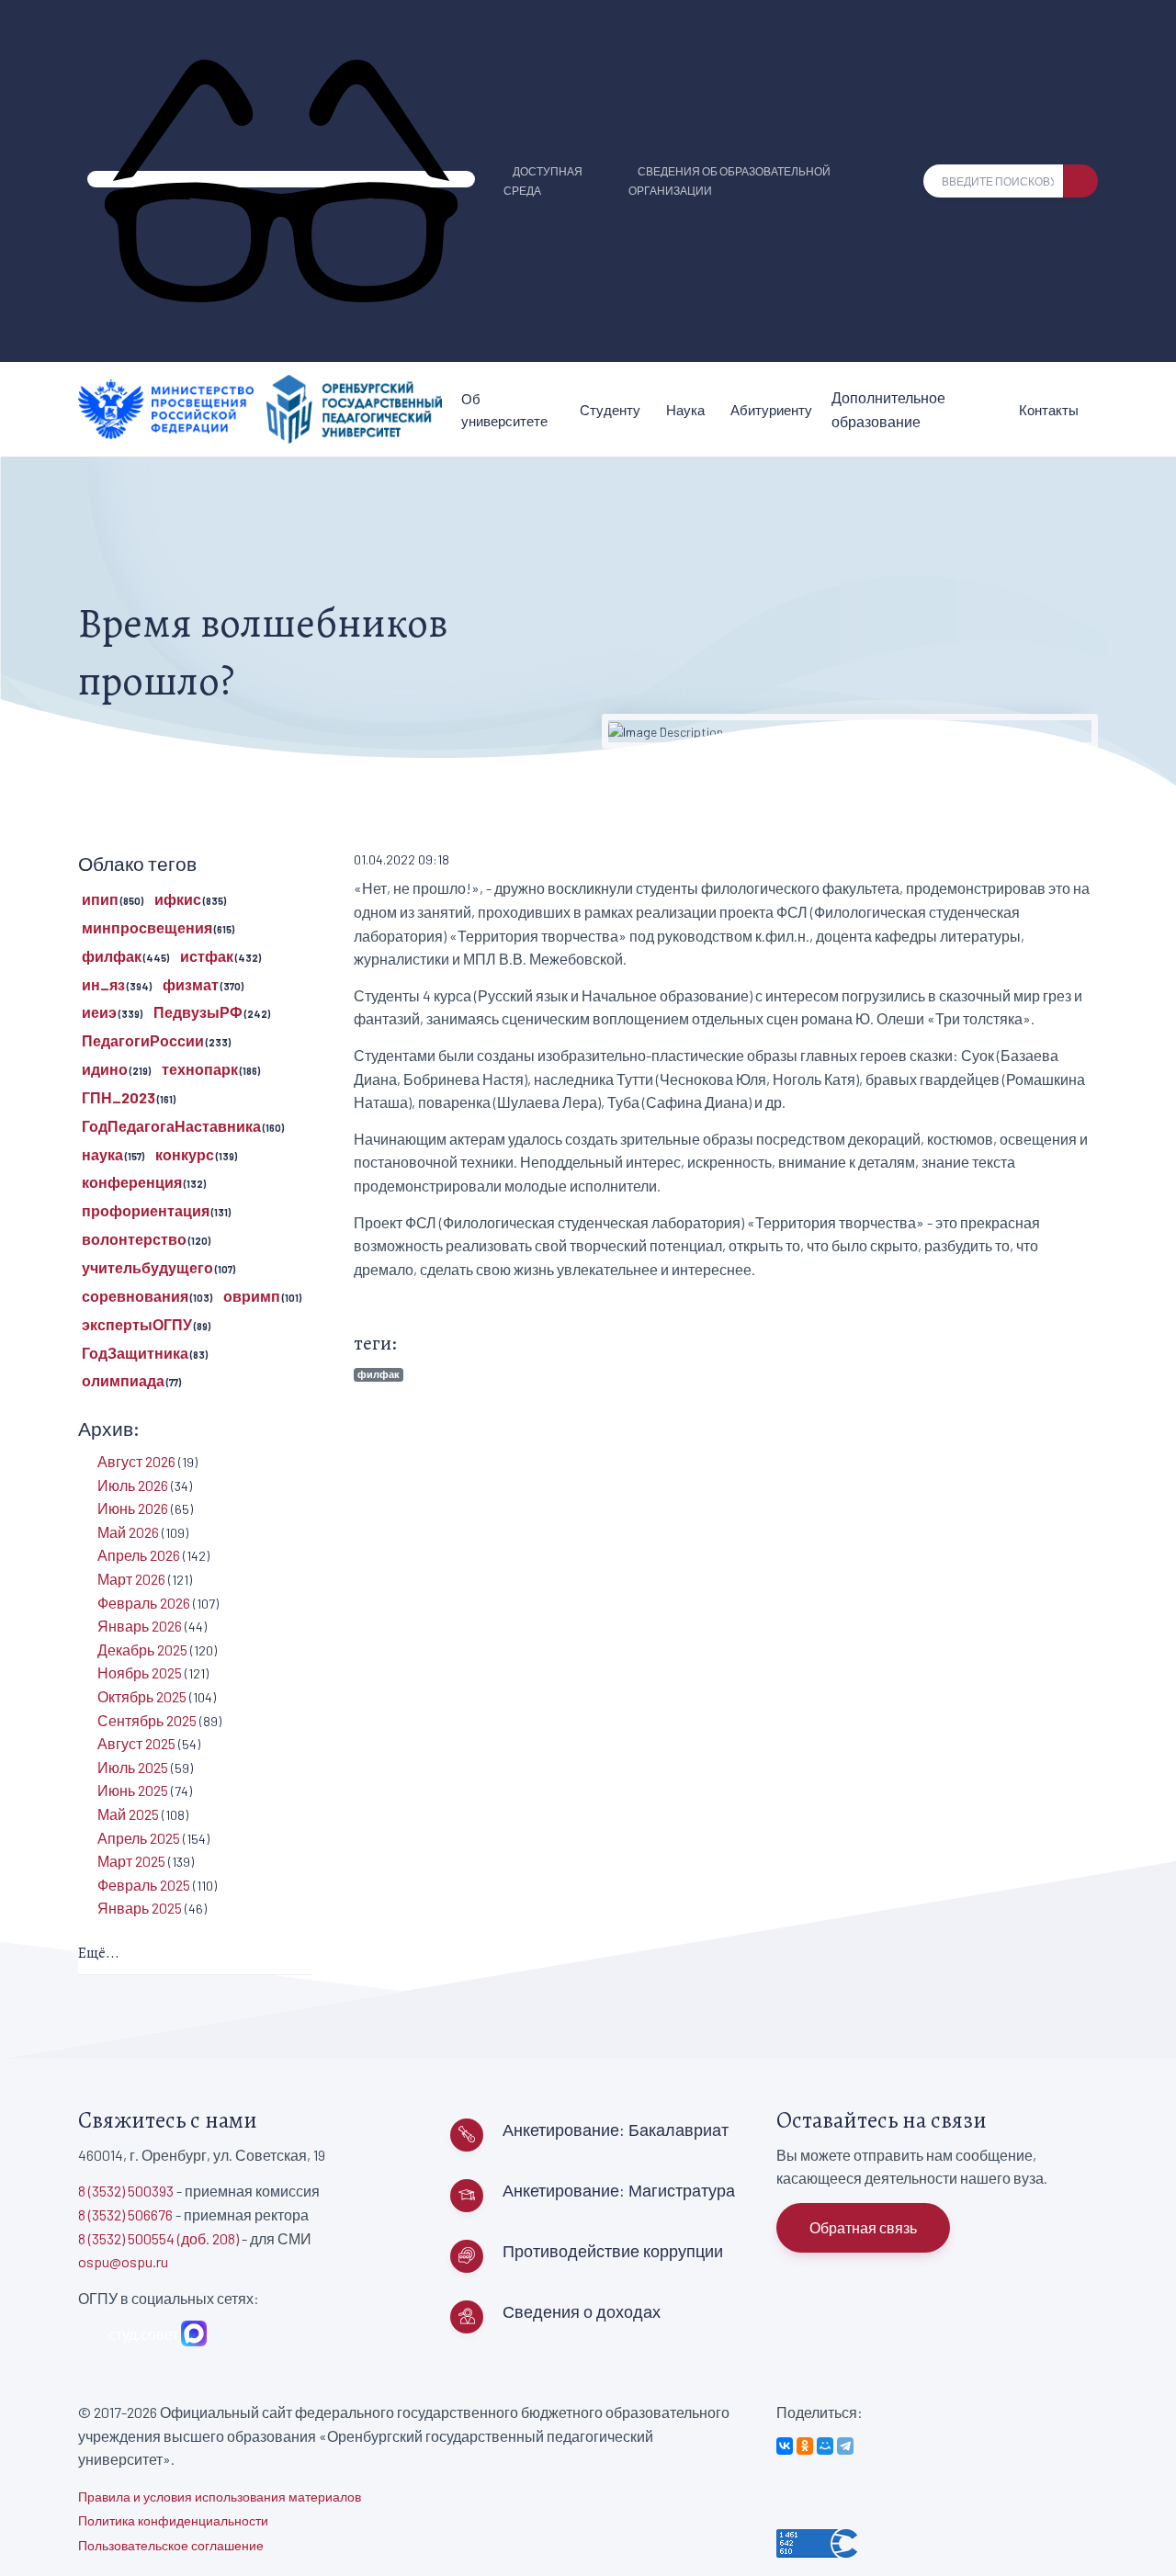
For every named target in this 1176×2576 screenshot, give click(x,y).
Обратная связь (863, 2227)
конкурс (185, 1154)
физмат (191, 984)
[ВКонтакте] (785, 2446)
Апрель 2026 (139, 1555)
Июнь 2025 (133, 1790)
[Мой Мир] (825, 2446)
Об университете (504, 410)
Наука (685, 410)
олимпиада (123, 1380)
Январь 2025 (140, 1908)
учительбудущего (147, 1267)
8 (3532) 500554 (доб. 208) (158, 2238)
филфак (379, 1374)
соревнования (135, 1296)
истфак (207, 956)
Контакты (1049, 410)
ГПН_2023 (119, 1097)
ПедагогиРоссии (143, 1040)
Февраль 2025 (144, 1885)
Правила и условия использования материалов (220, 2497)
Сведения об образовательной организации (729, 181)
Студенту (610, 410)
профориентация (146, 1210)
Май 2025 (128, 1814)
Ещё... (99, 1953)
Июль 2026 (133, 1485)
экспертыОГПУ (137, 1324)
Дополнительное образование (888, 409)
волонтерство (134, 1239)
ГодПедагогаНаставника (171, 1126)
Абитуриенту (771, 410)
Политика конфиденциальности (173, 2520)
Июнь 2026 (133, 1508)
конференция (132, 1182)
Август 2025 (136, 1743)
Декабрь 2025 (142, 1650)
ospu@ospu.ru (123, 2261)
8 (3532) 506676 (125, 2214)
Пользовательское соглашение (171, 2545)
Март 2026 (131, 1579)
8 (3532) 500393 (126, 2191)
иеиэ (99, 1012)
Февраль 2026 (144, 1603)
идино (105, 1069)
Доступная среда (543, 181)
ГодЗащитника (135, 1353)
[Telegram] (845, 2446)
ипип (100, 899)
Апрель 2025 (139, 1838)
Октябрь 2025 (142, 1696)
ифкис (178, 899)
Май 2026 (128, 1532)
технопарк (200, 1069)
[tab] (195, 1955)
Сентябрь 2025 (147, 1720)
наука (102, 1154)
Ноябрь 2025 (140, 1672)
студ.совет (141, 2334)
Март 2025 (131, 1861)
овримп (252, 1296)
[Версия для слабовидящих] (281, 179)
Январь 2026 (140, 1626)
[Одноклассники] (805, 2446)
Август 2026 (136, 1461)
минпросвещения (147, 927)
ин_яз (103, 984)
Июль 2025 (133, 1767)
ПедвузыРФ (198, 1012)
